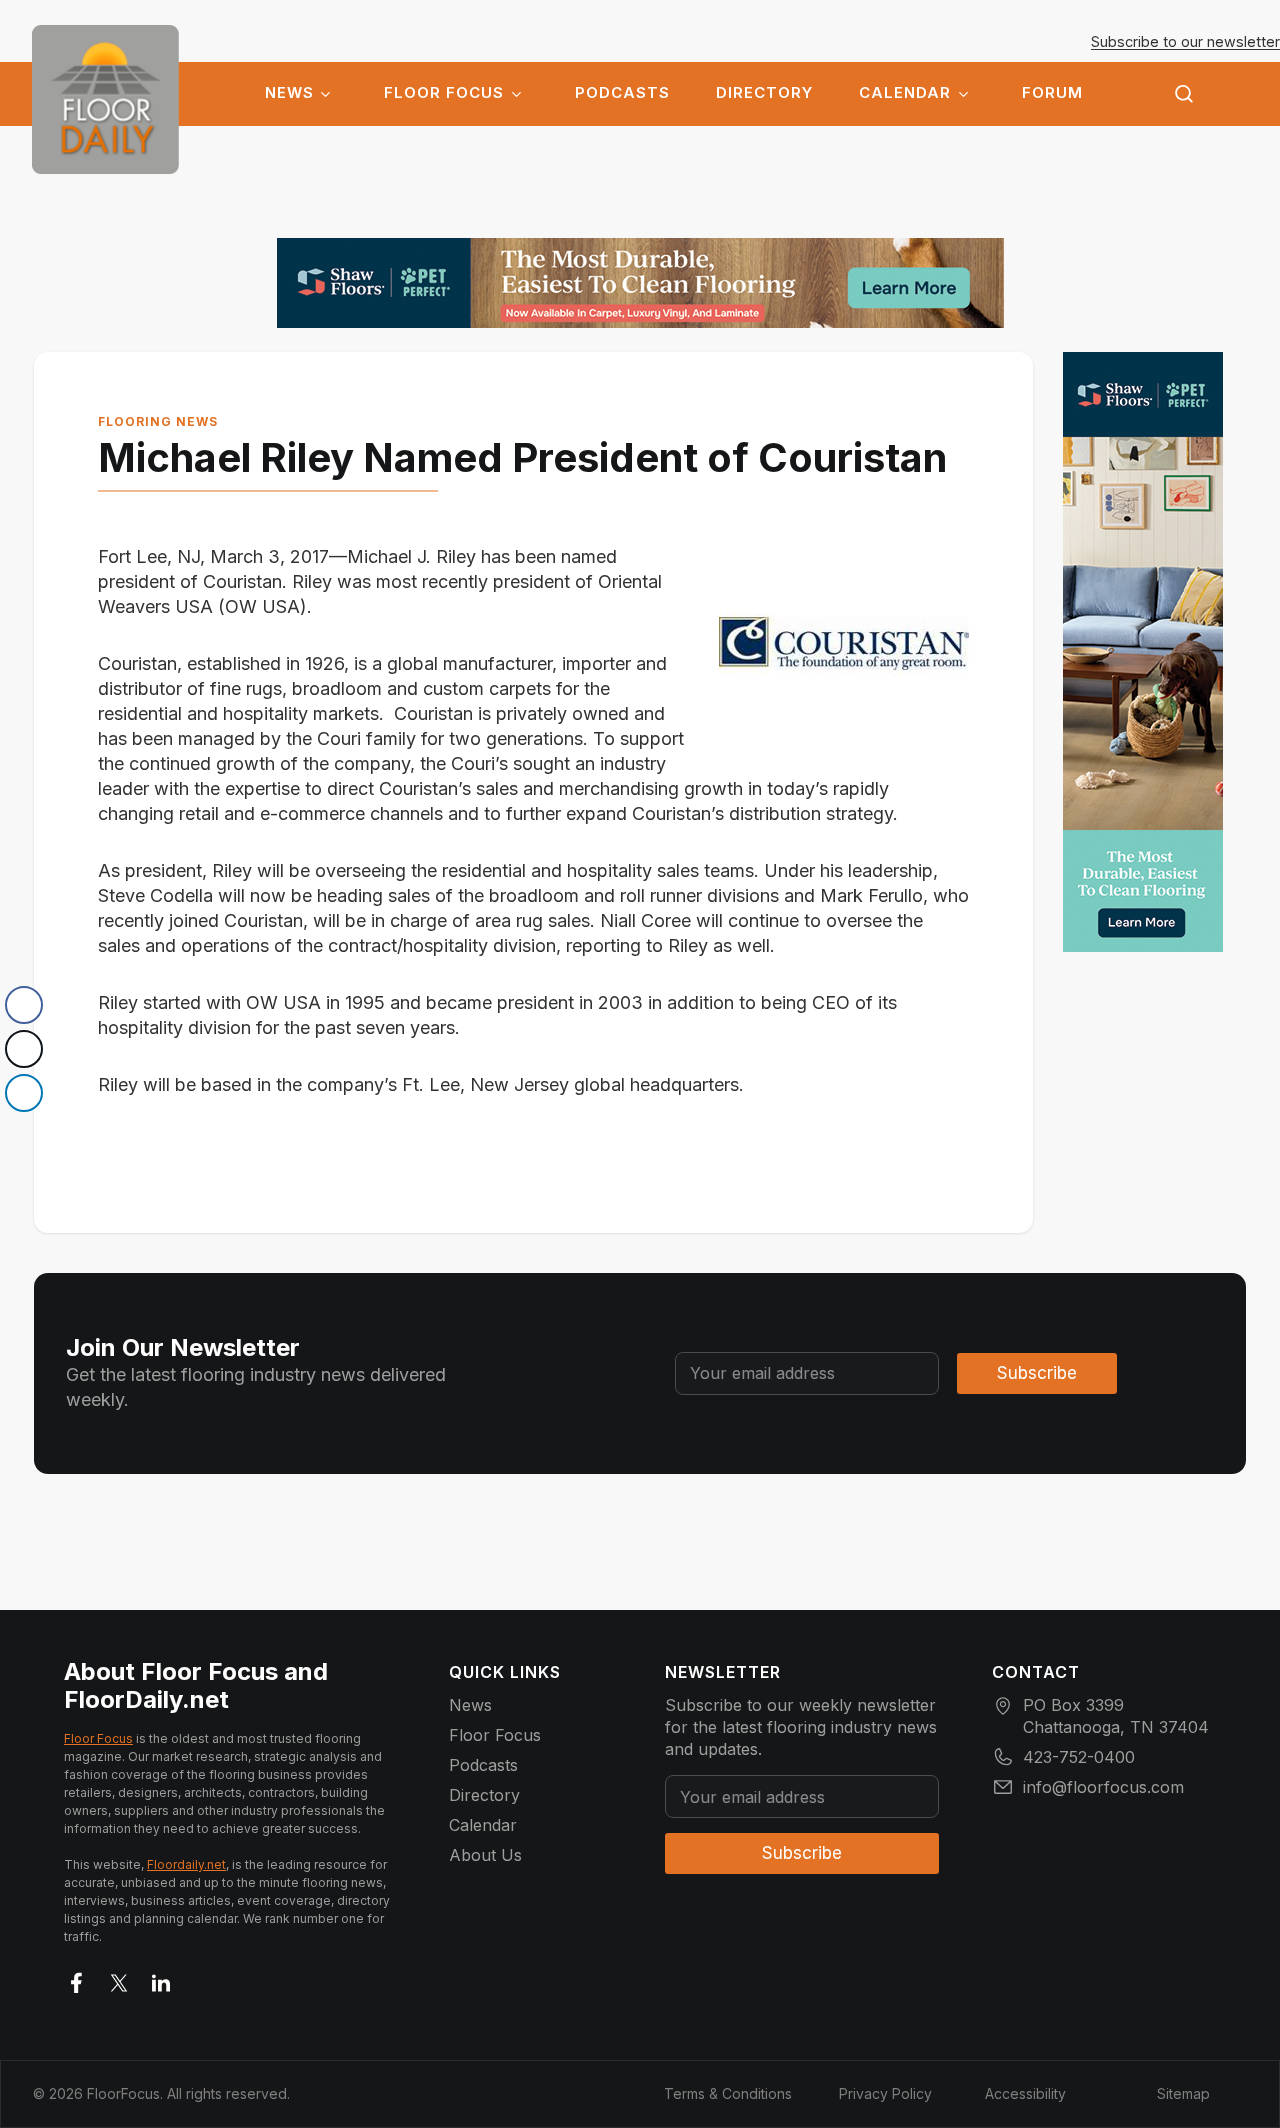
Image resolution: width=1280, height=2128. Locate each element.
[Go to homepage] (105, 99)
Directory (764, 93)
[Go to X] (119, 1979)
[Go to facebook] (77, 1979)
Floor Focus (444, 93)
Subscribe (1037, 1373)
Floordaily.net (186, 1864)
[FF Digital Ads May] (640, 283)
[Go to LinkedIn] (161, 1979)
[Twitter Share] (24, 1049)
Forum (1052, 93)
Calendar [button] (905, 93)
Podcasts (622, 93)
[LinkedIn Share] (24, 1093)
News (289, 93)
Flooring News (158, 421)
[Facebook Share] (24, 1005)
